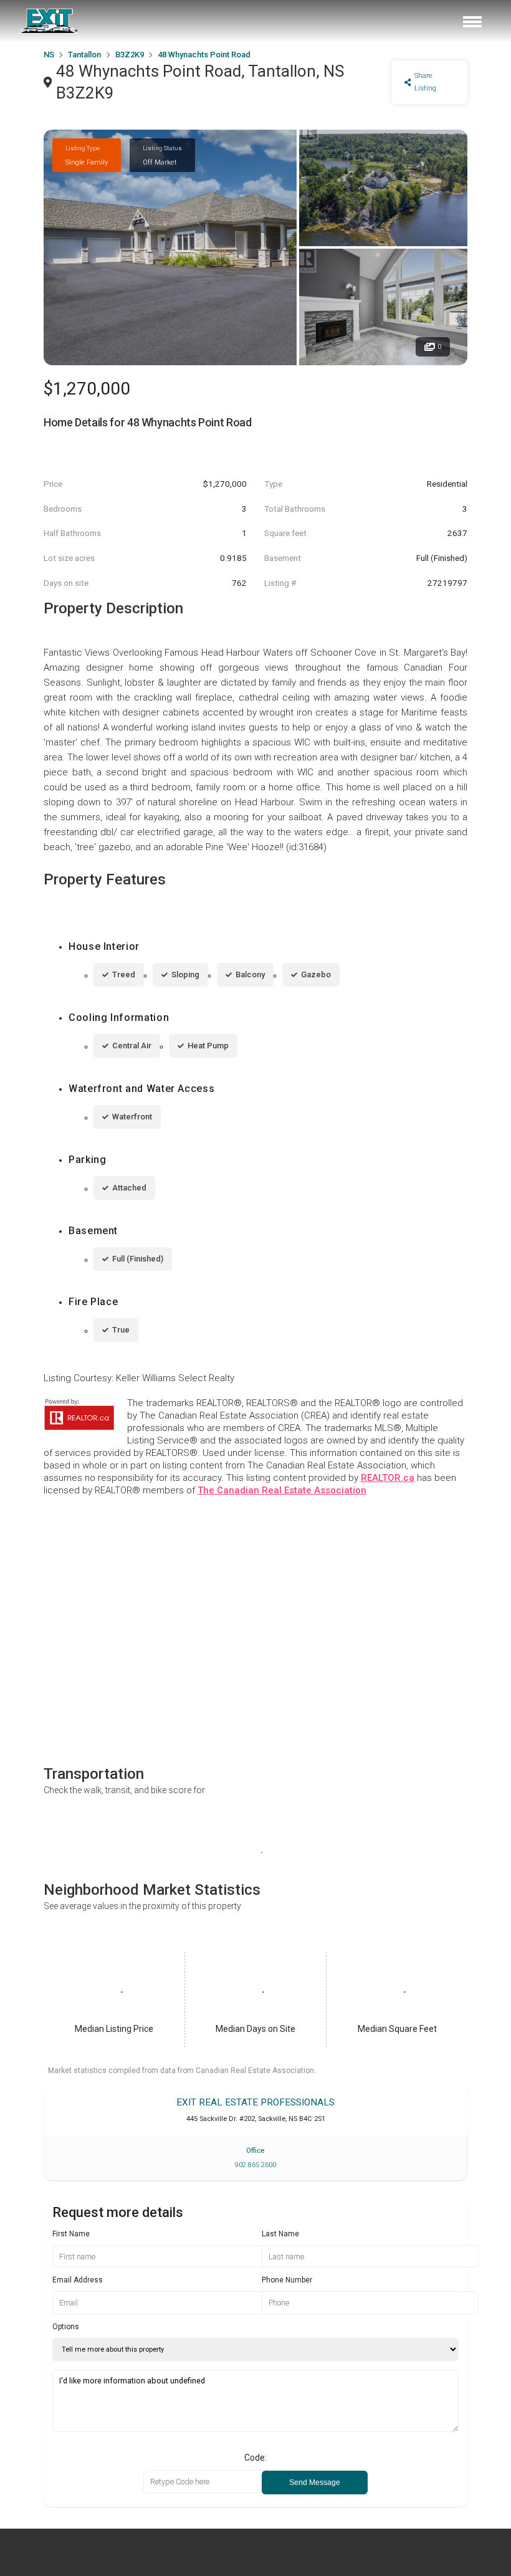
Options (66, 2327)
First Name (71, 2234)
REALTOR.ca (388, 1478)
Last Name (280, 2234)
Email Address (78, 2280)
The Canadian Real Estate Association (282, 1490)
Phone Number (287, 2280)
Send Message (315, 2483)
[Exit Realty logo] (49, 21)
